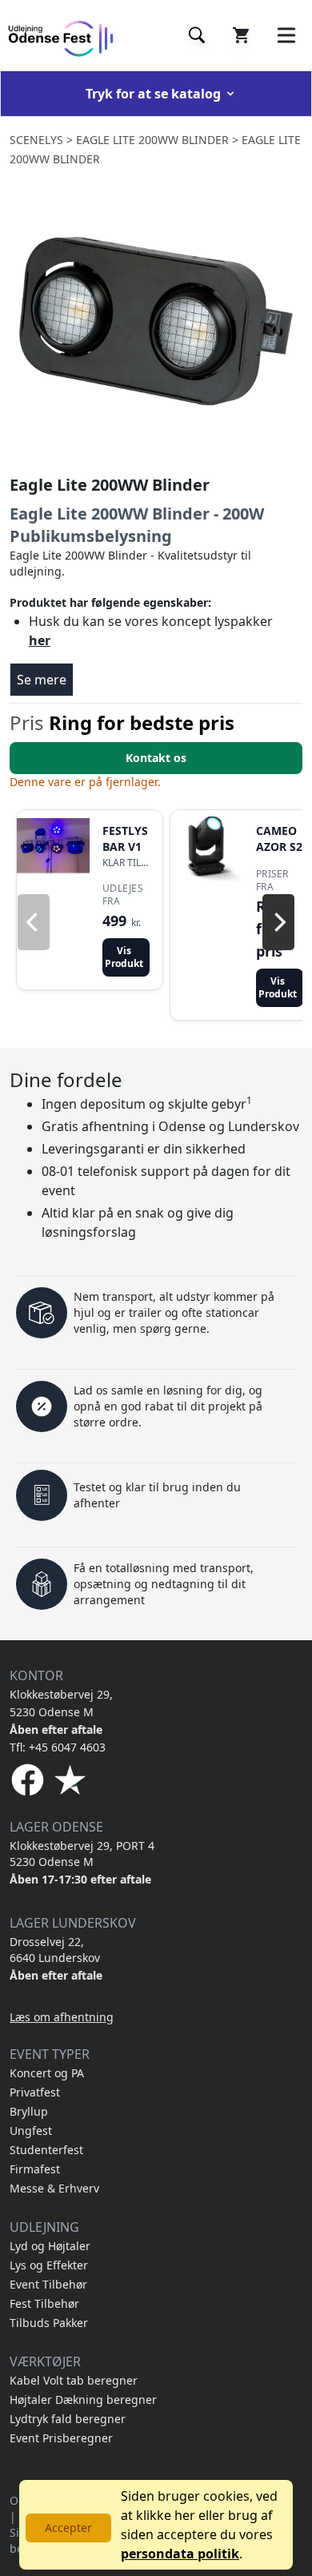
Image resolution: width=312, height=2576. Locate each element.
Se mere (42, 680)
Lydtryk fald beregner (68, 2419)
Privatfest (35, 2092)
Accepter (68, 2528)
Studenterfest (46, 2150)
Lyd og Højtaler (50, 2246)
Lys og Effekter (49, 2265)
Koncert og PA (47, 2073)
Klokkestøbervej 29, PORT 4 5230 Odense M (82, 1854)
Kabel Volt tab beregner (74, 2380)
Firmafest (35, 2169)
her (40, 640)
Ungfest (31, 2131)
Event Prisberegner (61, 2438)
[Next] (278, 922)
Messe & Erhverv (54, 2188)
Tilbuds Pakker (49, 2323)
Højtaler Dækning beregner (83, 2399)
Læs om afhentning (62, 2017)
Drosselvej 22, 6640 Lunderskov (55, 1950)
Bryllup (29, 2111)
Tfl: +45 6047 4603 (58, 1747)
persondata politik (180, 2554)
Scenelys (36, 140)
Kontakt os (156, 758)
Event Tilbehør (48, 2284)
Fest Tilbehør (44, 2303)
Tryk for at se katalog (153, 94)
